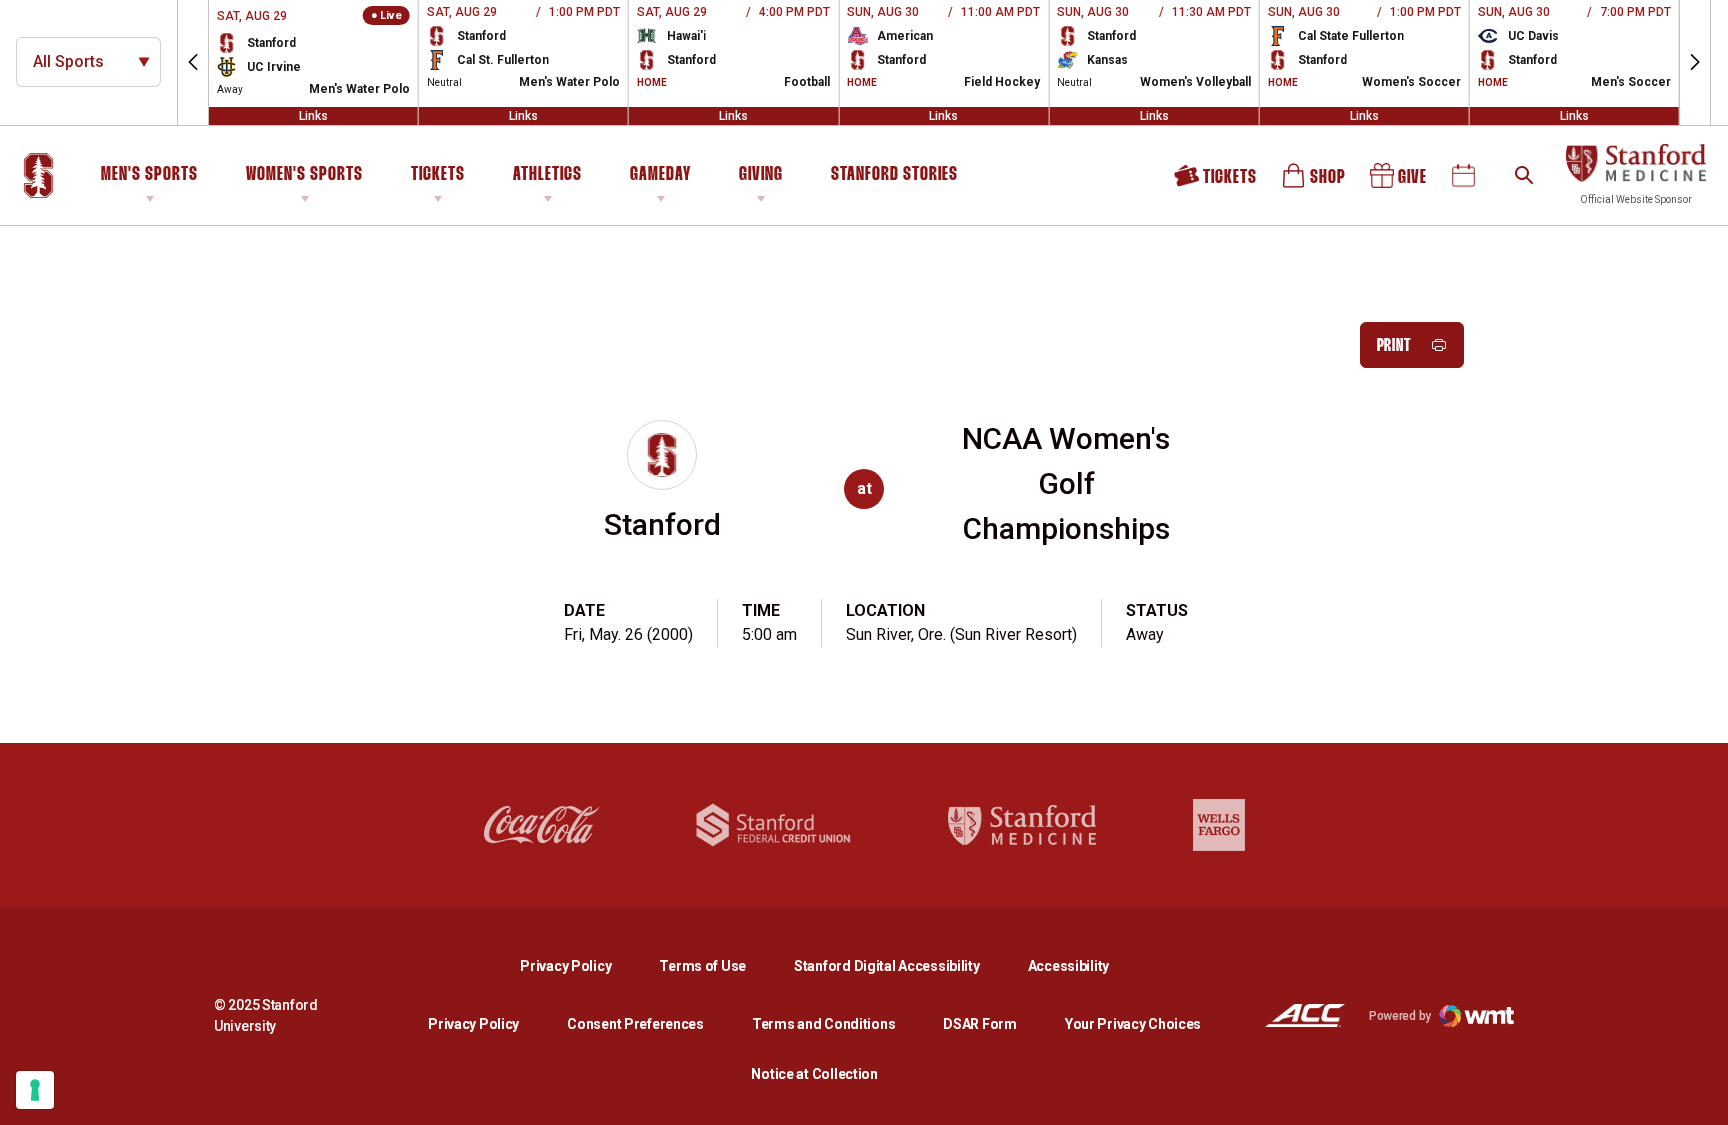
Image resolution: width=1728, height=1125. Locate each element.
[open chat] (1698, 1095)
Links (313, 116)
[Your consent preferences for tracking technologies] (35, 1090)
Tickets (438, 175)
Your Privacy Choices (1133, 1024)
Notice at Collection (814, 1074)
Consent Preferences (635, 1024)
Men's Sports (149, 175)
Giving (761, 175)
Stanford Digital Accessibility (903, 965)
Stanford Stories (894, 178)
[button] (193, 62)
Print (1394, 346)
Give (1400, 182)
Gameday (660, 175)
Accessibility (1068, 965)
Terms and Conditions (823, 1024)
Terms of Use (702, 966)
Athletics (547, 175)
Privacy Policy (581, 965)
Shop (1315, 182)
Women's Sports (304, 175)
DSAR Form (979, 1024)
